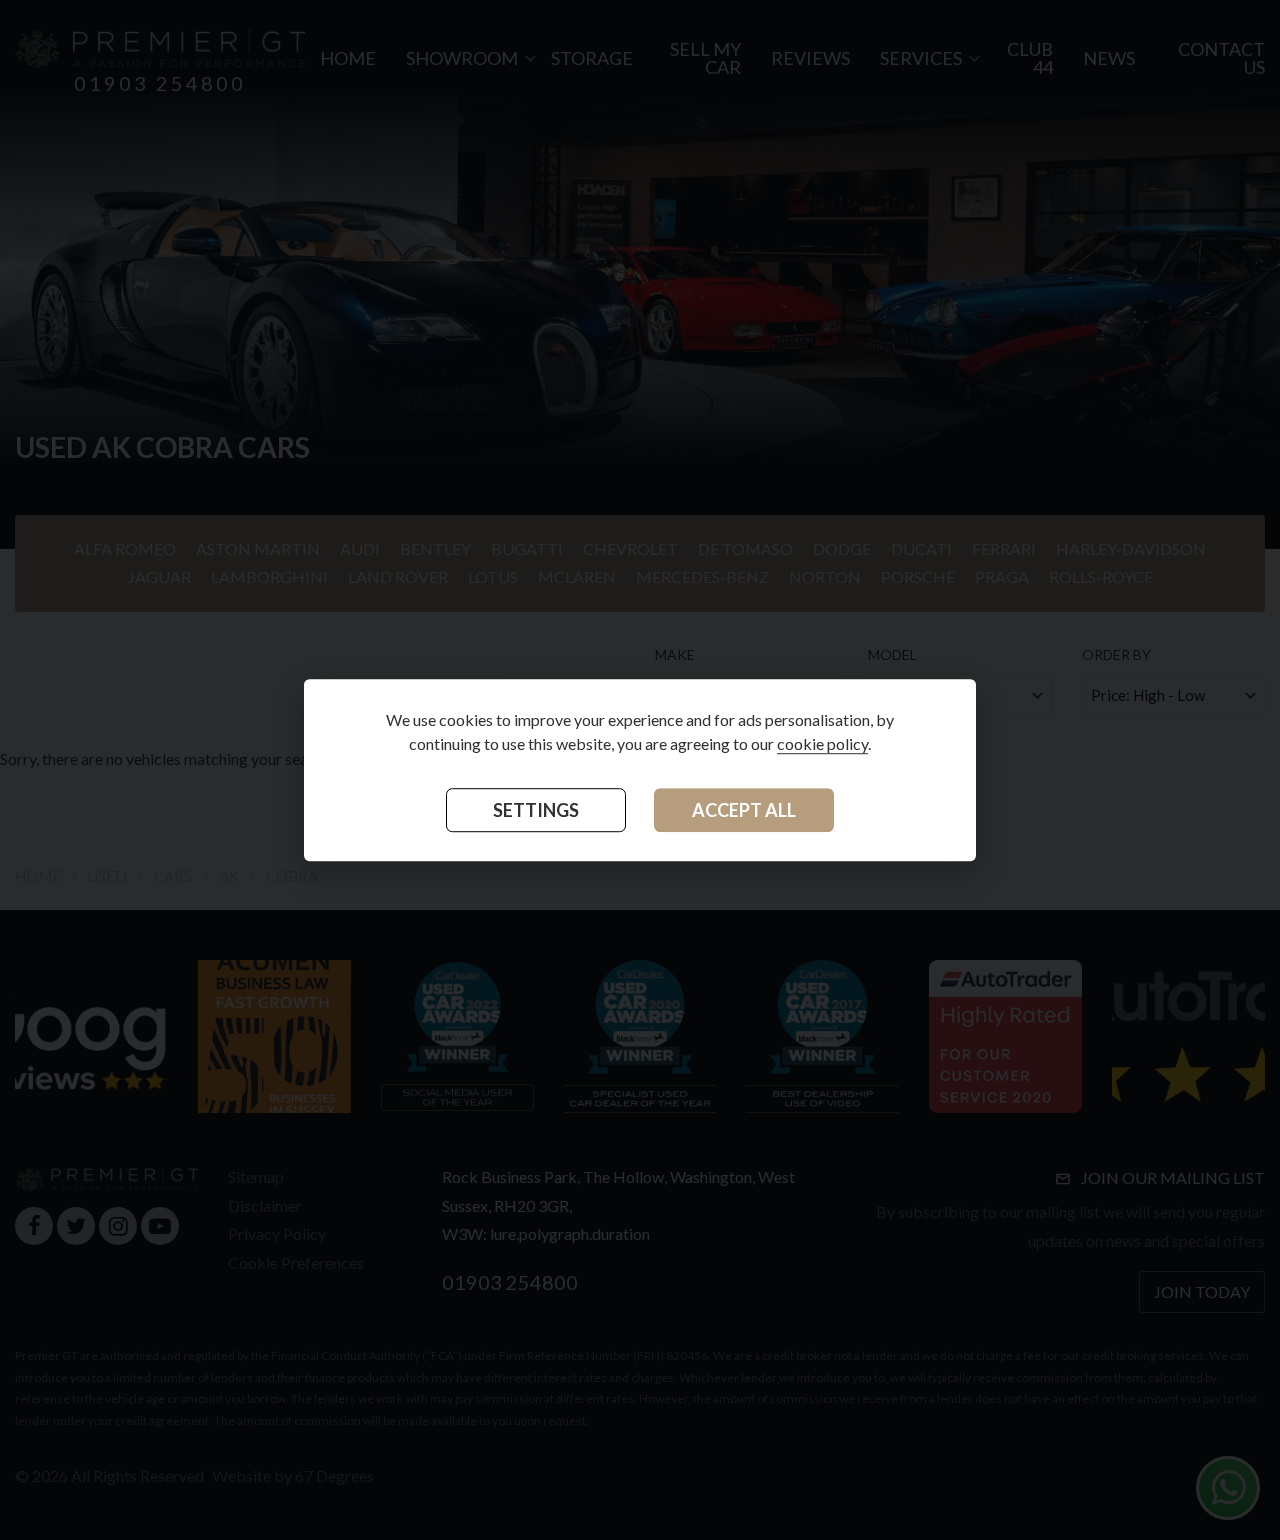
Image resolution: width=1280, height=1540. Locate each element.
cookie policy (822, 743)
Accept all (744, 810)
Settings (536, 810)
